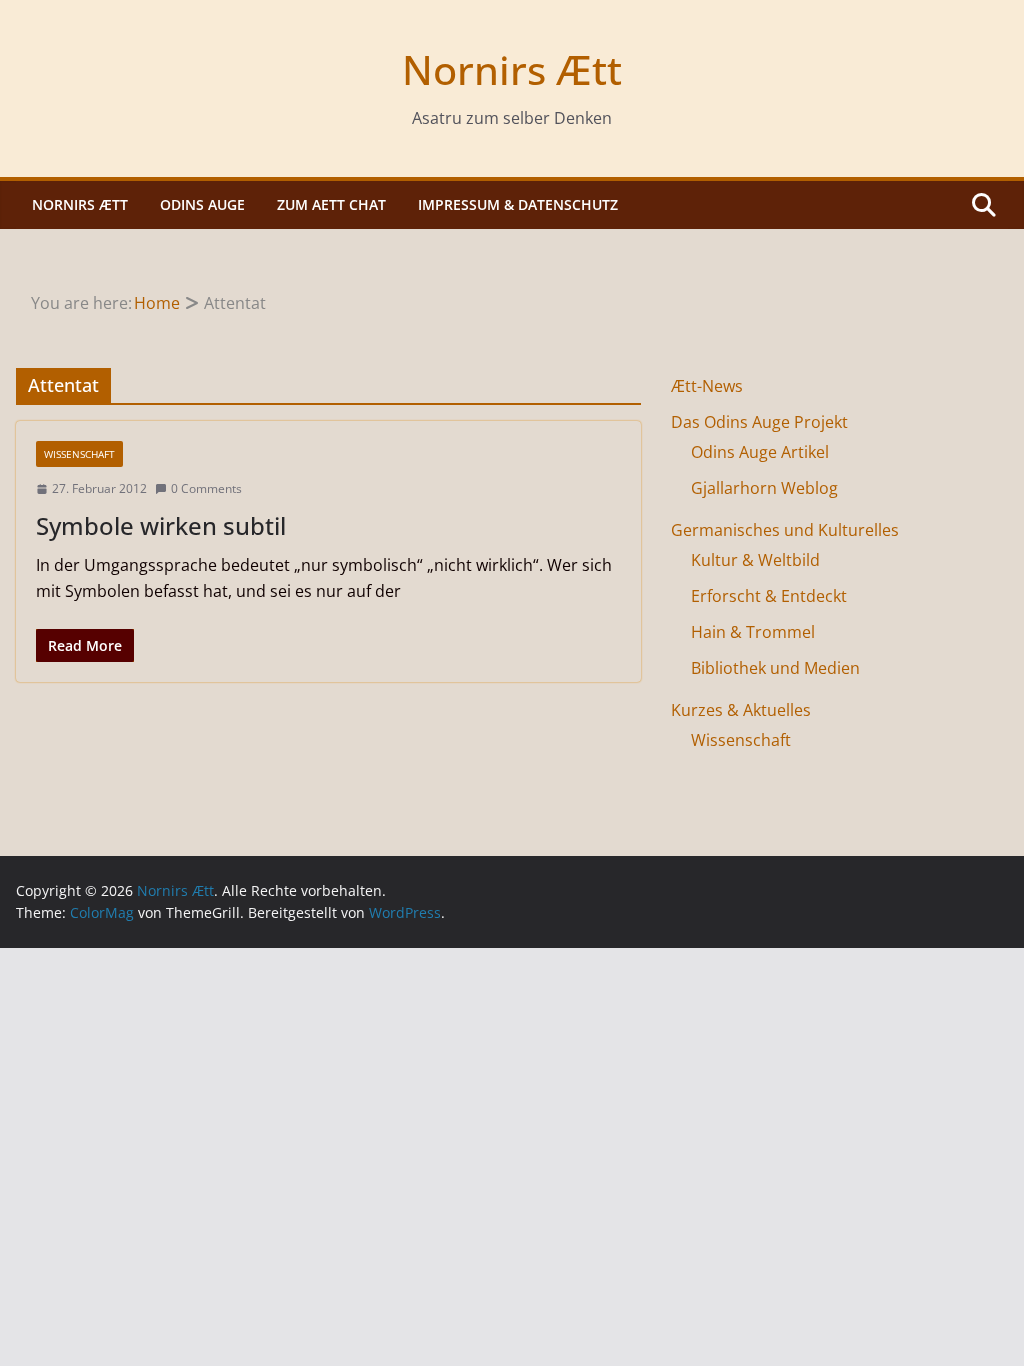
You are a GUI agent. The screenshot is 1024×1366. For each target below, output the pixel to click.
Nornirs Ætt (512, 69)
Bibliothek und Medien (775, 668)
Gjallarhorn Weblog (764, 488)
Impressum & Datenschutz (518, 204)
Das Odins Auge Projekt (759, 422)
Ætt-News (707, 386)
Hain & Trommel (753, 632)
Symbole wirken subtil (161, 525)
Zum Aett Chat (331, 204)
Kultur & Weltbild (755, 560)
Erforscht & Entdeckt (769, 596)
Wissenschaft (79, 454)
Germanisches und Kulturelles (785, 530)
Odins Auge (202, 204)
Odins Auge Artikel (760, 452)
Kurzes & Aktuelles (741, 710)
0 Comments (206, 488)
